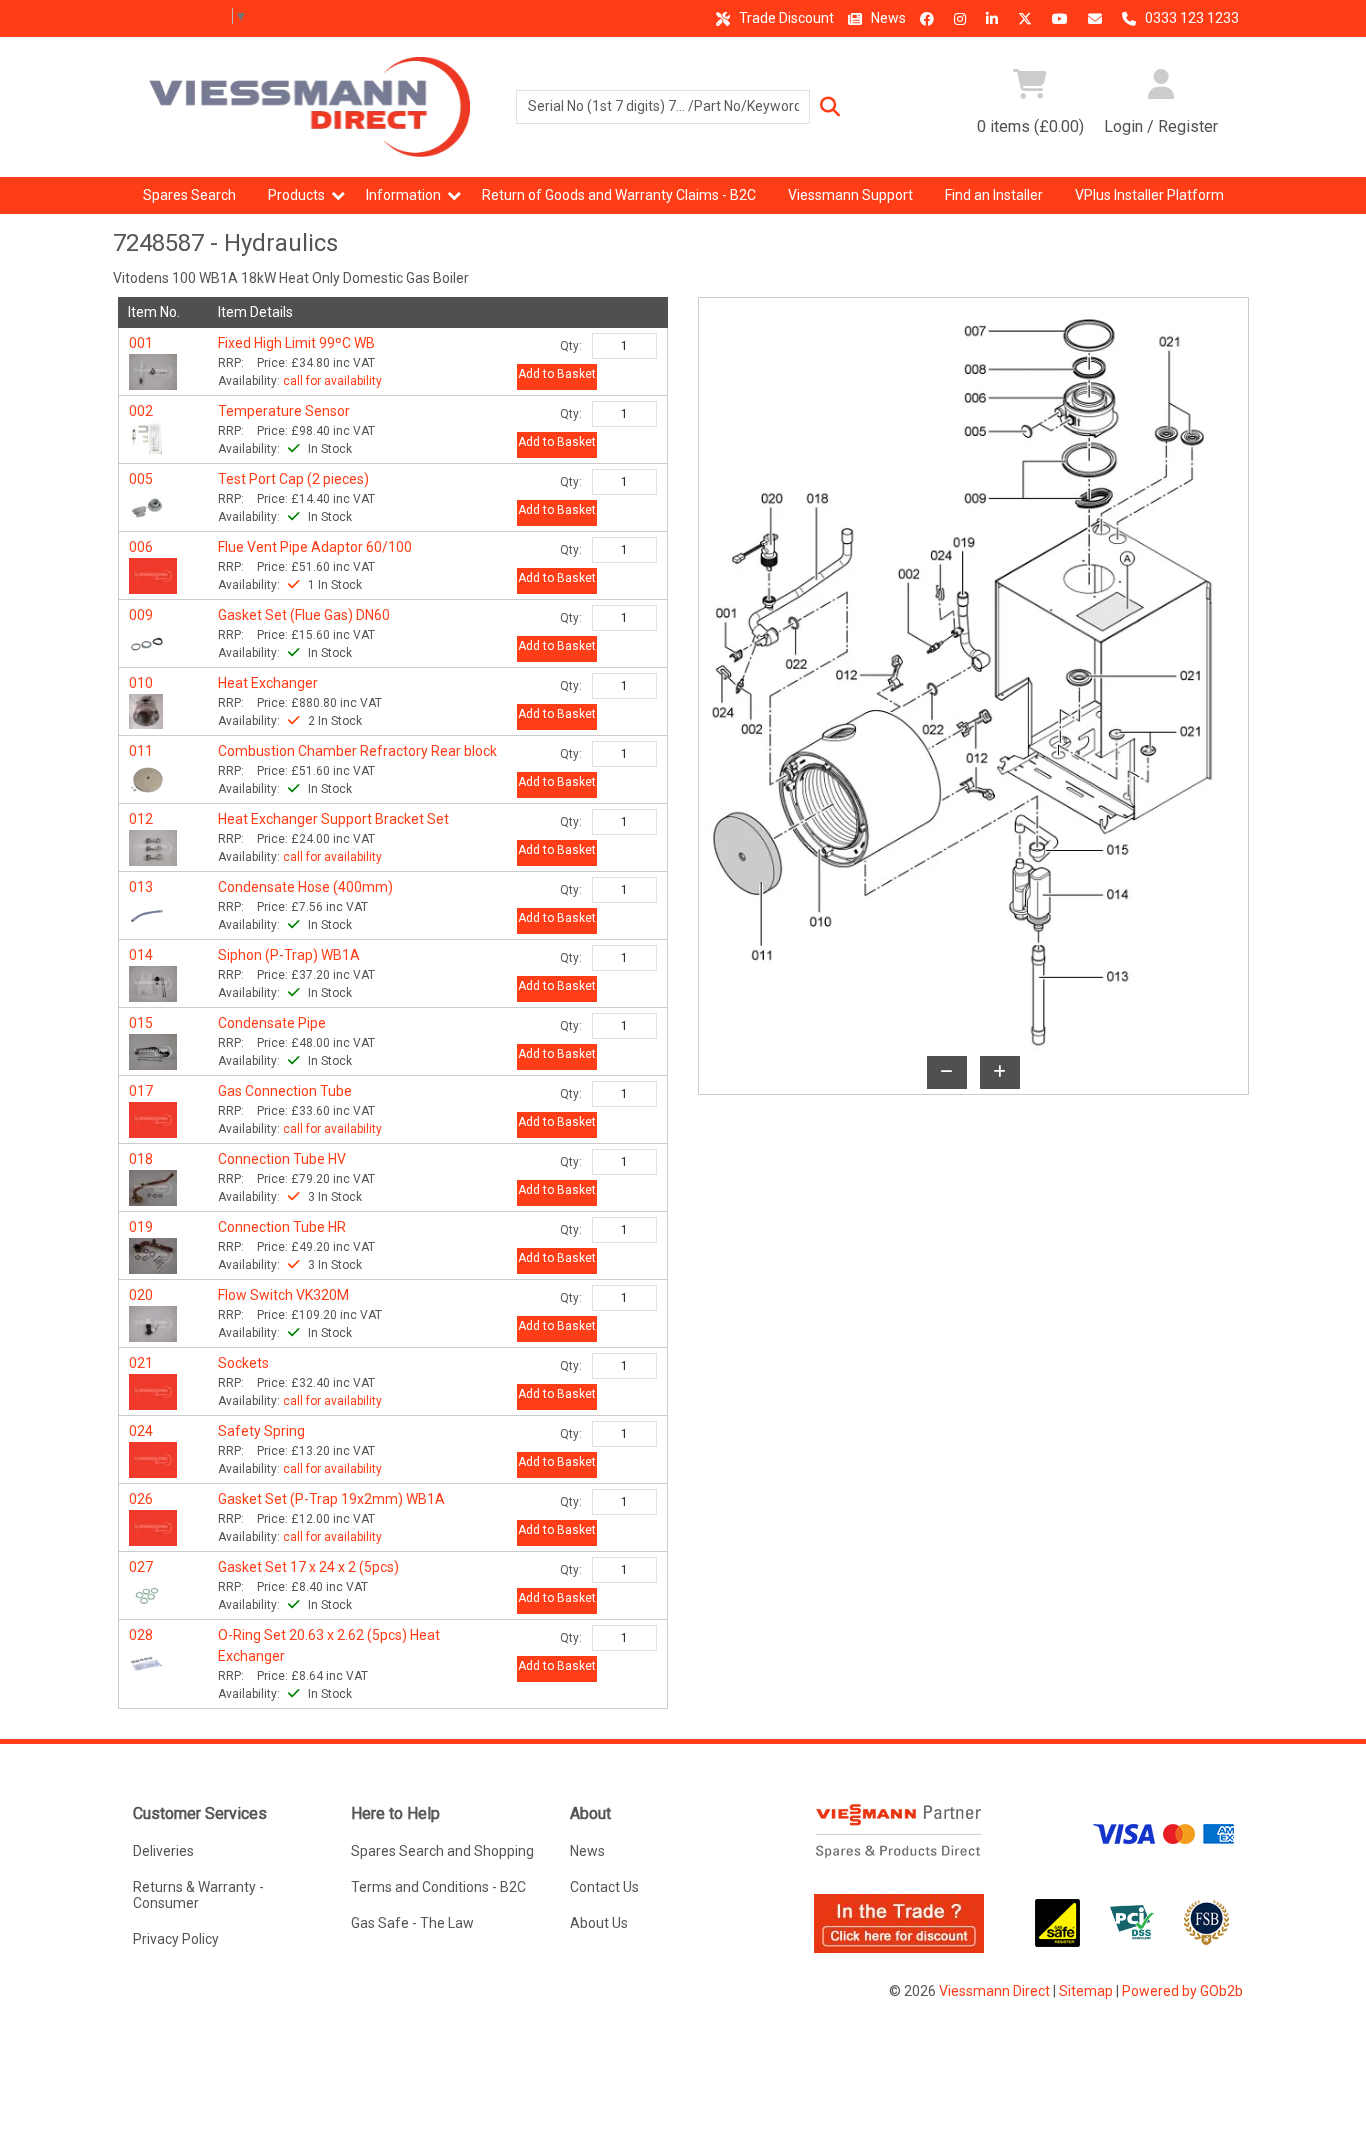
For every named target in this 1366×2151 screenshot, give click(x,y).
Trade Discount (785, 18)
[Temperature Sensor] (147, 438)
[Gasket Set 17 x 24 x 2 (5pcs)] (147, 1594)
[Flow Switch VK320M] (153, 1322)
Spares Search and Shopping (442, 1851)
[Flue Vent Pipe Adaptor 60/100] (153, 574)
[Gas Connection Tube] (153, 1118)
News (887, 18)
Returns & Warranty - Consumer (198, 1895)
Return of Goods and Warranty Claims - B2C (619, 195)
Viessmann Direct (994, 1991)
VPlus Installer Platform (1149, 195)
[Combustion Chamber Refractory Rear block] (147, 778)
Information (403, 195)
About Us (599, 1923)
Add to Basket (557, 374)
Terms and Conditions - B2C (438, 1887)
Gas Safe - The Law (412, 1923)
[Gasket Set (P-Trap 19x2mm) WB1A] (153, 1526)
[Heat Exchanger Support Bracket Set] (153, 846)
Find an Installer (994, 195)
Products (296, 195)
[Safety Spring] (153, 1458)
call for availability (332, 381)
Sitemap (1086, 1991)
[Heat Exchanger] (146, 710)
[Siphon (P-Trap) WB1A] (153, 982)
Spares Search (189, 195)
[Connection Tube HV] (153, 1186)
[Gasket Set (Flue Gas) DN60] (147, 642)
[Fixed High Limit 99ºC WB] (153, 370)
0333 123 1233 (1190, 18)
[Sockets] (153, 1390)
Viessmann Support (850, 195)
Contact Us (604, 1887)
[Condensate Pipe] (153, 1050)
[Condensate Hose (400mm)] (147, 914)
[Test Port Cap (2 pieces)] (147, 506)
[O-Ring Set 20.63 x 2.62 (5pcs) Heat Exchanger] (147, 1662)
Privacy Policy (176, 1939)
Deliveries (163, 1851)
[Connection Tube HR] (153, 1254)
